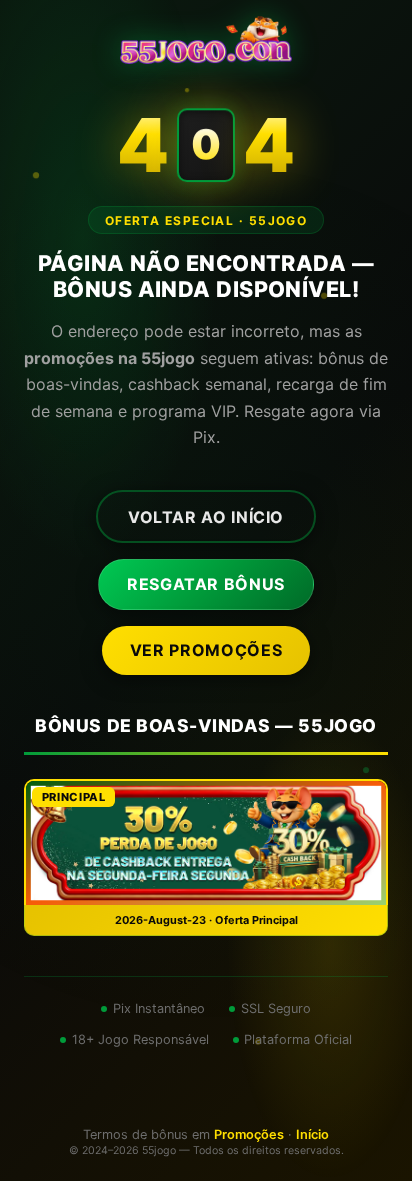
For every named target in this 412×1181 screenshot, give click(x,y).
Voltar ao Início (206, 517)
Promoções (249, 1134)
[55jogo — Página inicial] (205, 40)
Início (312, 1134)
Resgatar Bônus (206, 584)
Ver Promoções (206, 650)
